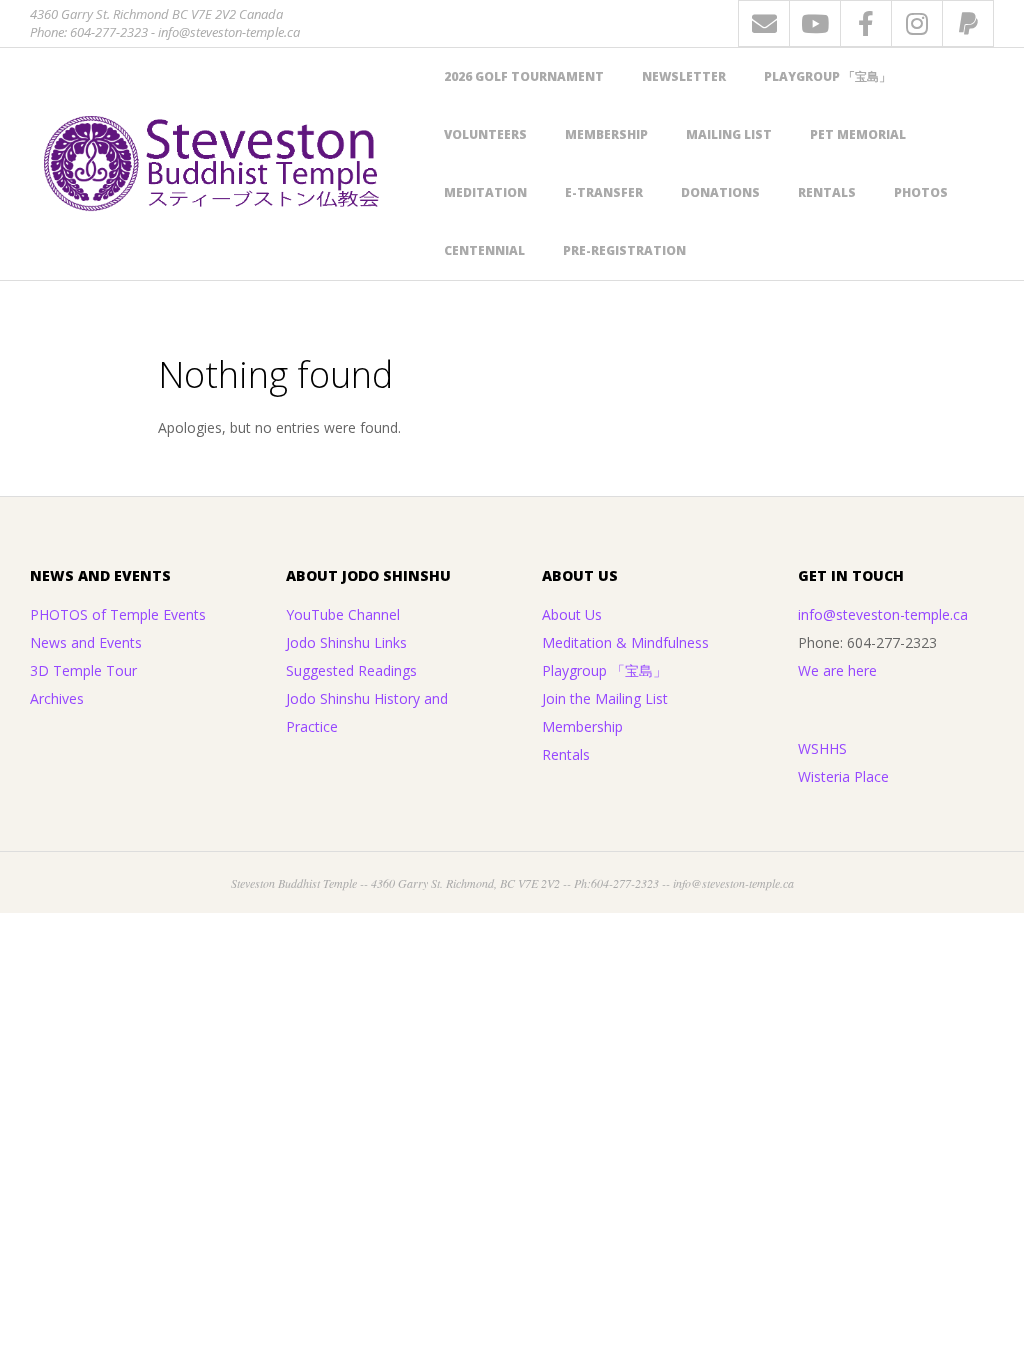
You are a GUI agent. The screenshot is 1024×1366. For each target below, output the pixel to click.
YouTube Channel (343, 614)
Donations (720, 192)
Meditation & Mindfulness (625, 642)
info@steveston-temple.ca (883, 614)
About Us (572, 614)
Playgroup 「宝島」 (827, 76)
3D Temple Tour (83, 670)
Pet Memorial (858, 134)
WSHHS (822, 748)
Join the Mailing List (605, 698)
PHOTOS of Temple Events (118, 614)
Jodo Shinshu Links (346, 642)
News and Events (86, 642)
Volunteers (485, 134)
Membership (606, 134)
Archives (57, 698)
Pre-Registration (624, 250)
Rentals (827, 192)
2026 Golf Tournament (524, 76)
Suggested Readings (351, 670)
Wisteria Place (843, 776)
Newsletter (684, 76)
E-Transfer (604, 192)
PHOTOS (921, 192)
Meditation (485, 192)
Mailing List (729, 134)
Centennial (484, 250)
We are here (837, 670)
